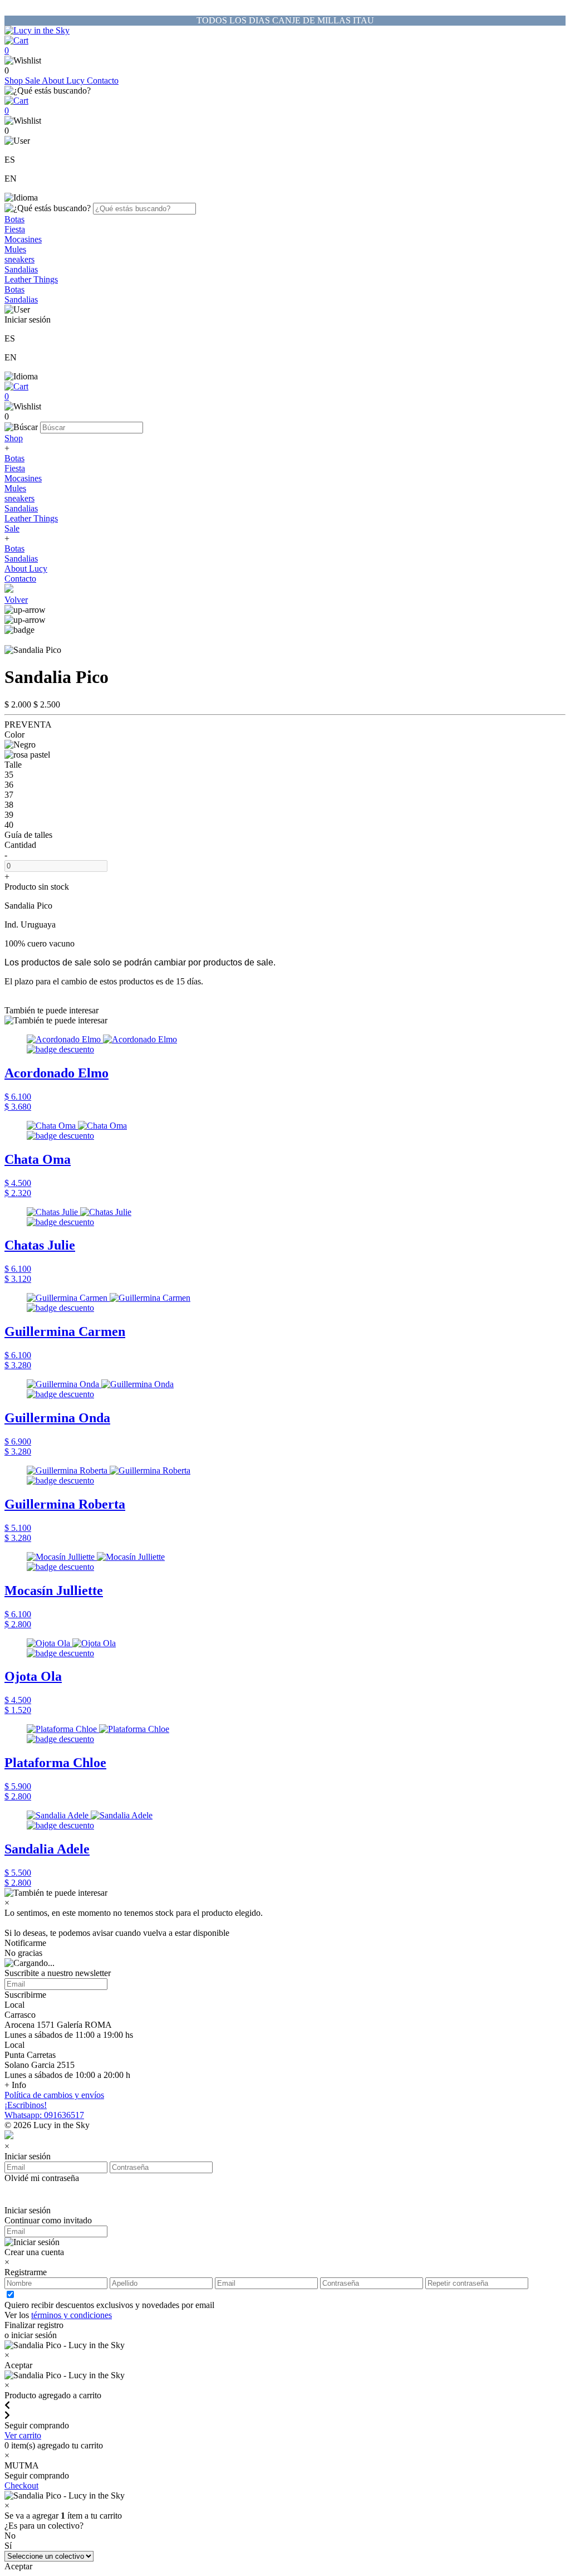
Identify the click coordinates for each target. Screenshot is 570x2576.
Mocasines (23, 239)
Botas (14, 219)
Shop (15, 80)
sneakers (19, 259)
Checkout (21, 2485)
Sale (33, 80)
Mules (15, 249)
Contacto (103, 80)
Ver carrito (23, 2435)
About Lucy (64, 80)
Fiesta (15, 229)
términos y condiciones (72, 2315)
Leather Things (31, 279)
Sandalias (21, 269)
